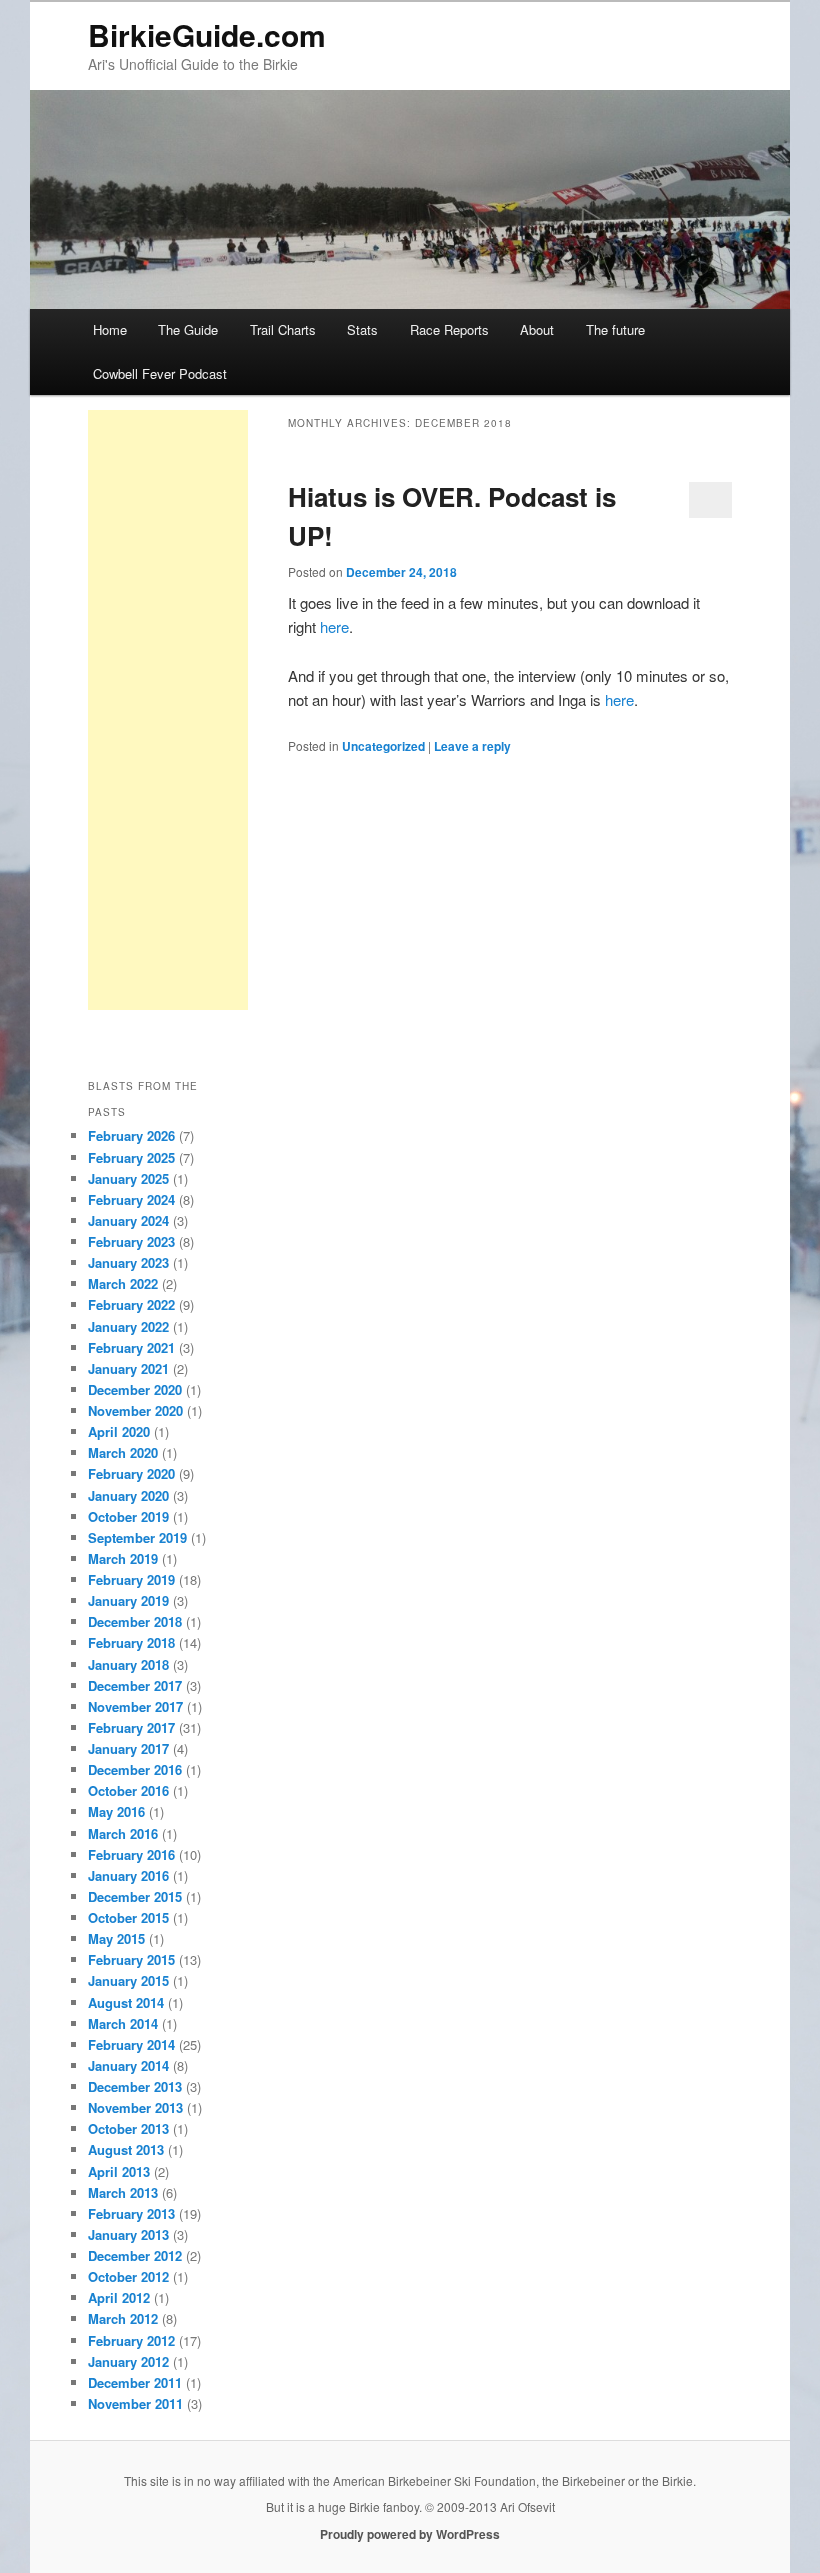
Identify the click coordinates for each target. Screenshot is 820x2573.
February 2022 (131, 1304)
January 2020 (128, 1495)
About (537, 329)
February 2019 (131, 1579)
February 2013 (131, 2213)
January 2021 (128, 1368)
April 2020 (119, 1431)
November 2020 (135, 1410)
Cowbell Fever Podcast (160, 373)
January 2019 (128, 1600)
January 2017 (128, 1748)
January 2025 (128, 1178)
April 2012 (119, 2297)
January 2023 (128, 1262)
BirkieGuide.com (207, 34)
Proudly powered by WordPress (410, 2534)
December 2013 (135, 2086)
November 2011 (135, 2403)
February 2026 (131, 1135)
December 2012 (135, 2255)
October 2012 (128, 2276)
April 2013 (119, 2171)
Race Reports (449, 329)
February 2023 (131, 1241)
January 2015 (128, 1980)
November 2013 (135, 2107)
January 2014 (128, 2065)
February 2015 (131, 1959)
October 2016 (128, 1790)
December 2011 (135, 2382)
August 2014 (126, 2002)
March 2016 (123, 1833)
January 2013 (128, 2234)
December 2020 (135, 1389)
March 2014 (123, 2023)
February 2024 (131, 1199)
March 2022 (123, 1283)
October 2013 (128, 2128)
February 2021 (131, 1347)
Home (110, 329)
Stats (362, 329)
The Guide (188, 329)
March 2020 (123, 1452)
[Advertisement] (168, 710)
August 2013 (126, 2149)
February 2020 (131, 1473)
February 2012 (131, 2340)
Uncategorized (383, 746)
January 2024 (128, 1220)
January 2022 (128, 1326)
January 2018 (128, 1664)
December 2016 (135, 1769)
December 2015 (135, 1896)
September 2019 (137, 1537)
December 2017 (135, 1685)
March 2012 (123, 2318)
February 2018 (131, 1642)
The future (615, 329)
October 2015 (128, 1917)
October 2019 (128, 1516)
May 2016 (116, 1811)
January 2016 (128, 1875)
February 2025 (131, 1157)
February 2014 (131, 2044)
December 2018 (135, 1621)
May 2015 (116, 1938)
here (334, 626)
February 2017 (131, 1727)
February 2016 (131, 1854)
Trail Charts (283, 329)
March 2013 (123, 2192)
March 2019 (123, 1558)
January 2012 (128, 2361)
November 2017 (135, 1706)
